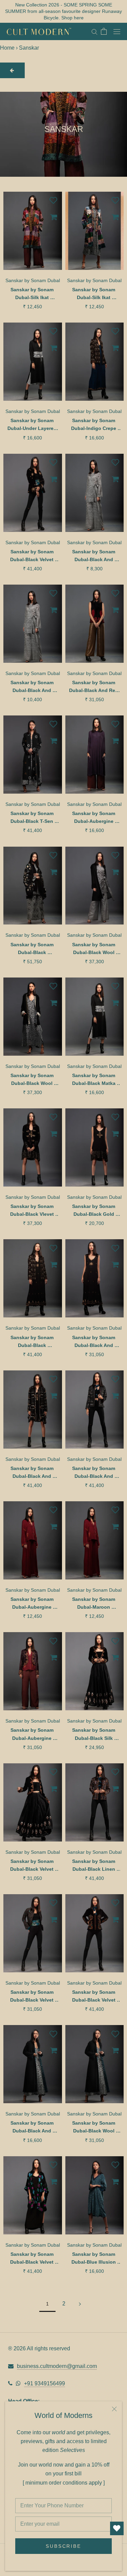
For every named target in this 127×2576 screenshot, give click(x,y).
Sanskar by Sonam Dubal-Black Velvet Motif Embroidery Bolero (33, 1866)
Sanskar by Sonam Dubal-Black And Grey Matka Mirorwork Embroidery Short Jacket (94, 1473)
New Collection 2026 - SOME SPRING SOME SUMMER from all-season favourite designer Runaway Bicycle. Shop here (63, 11)
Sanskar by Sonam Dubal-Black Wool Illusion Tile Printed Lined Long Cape (94, 2128)
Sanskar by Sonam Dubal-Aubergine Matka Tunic (94, 818)
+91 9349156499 (45, 2383)
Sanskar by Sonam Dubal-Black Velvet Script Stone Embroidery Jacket (33, 1997)
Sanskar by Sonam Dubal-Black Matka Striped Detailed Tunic (94, 1080)
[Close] (114, 2409)
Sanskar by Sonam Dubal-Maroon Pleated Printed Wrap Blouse (94, 1604)
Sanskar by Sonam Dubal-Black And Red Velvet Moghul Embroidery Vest (94, 687)
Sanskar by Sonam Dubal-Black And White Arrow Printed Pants (94, 556)
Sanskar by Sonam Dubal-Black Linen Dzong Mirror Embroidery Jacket (94, 1866)
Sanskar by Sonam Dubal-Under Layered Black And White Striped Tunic (33, 425)
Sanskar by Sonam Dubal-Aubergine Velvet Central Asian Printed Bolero (33, 1735)
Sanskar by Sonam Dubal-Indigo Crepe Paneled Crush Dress (94, 425)
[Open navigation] (117, 31)
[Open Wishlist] (117, 2528)
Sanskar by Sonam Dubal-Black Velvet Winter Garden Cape (33, 2259)
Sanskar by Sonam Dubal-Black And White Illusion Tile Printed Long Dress (33, 2128)
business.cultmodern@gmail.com (57, 2366)
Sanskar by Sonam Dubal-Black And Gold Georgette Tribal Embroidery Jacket (33, 1473)
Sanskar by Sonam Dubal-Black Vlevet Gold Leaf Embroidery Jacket (33, 1211)
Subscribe (63, 2546)
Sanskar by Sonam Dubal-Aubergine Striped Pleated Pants (33, 1604)
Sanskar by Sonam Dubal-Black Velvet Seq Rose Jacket (33, 556)
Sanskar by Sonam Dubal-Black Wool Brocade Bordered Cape (33, 1080)
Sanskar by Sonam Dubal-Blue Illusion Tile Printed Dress (94, 2259)
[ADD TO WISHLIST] (54, 200)
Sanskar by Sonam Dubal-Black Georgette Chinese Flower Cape (33, 949)
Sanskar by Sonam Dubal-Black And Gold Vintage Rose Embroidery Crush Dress (94, 1342)
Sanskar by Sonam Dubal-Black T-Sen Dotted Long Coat (33, 818)
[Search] (94, 31)
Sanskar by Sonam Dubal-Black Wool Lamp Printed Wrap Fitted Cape (94, 949)
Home (7, 48)
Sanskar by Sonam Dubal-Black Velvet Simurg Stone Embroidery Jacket (94, 1997)
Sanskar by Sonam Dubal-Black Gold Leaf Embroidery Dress (94, 1211)
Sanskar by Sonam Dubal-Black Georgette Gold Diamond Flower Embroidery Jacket (33, 1342)
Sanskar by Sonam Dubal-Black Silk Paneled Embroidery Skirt (94, 1735)
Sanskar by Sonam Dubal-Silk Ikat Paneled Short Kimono (33, 294)
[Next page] (80, 2304)
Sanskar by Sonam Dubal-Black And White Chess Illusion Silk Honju (33, 687)
